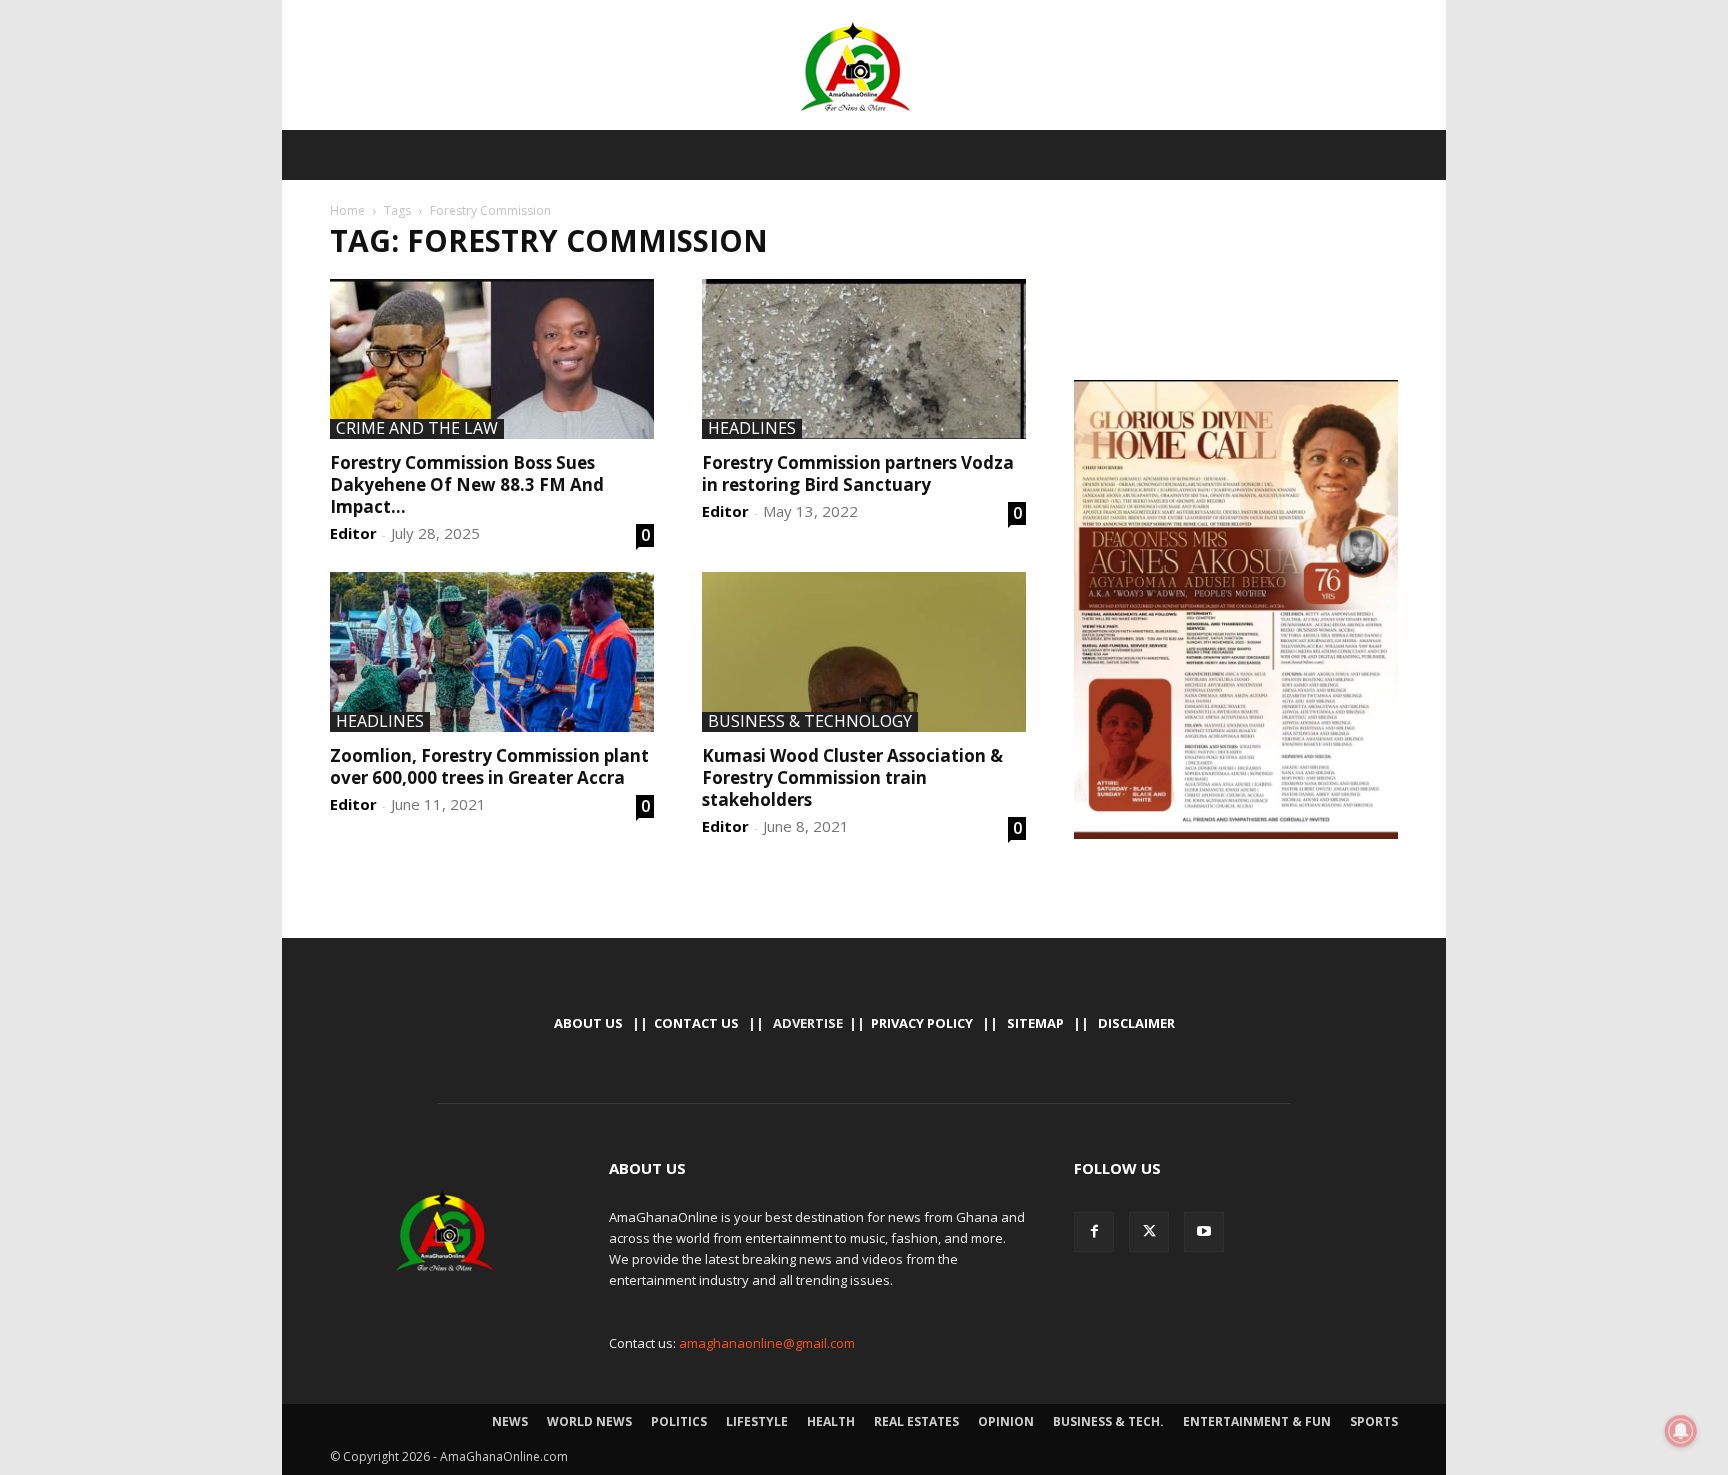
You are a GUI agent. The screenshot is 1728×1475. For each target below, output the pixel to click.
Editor (353, 533)
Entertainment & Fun (1257, 1421)
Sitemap (1035, 1023)
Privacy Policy (922, 1023)
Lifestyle (757, 1421)
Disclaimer (1136, 1023)
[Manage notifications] (1681, 1431)
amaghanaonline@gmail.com (767, 1343)
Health (831, 1421)
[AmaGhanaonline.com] (864, 67)
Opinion (1006, 1421)
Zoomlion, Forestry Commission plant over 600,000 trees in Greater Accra (489, 766)
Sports (1374, 1421)
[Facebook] (1094, 1232)
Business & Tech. (1108, 1421)
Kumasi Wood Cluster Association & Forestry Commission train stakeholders (852, 777)
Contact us (696, 1023)
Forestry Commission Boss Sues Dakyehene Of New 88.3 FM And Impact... (467, 484)
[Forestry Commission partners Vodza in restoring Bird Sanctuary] (864, 359)
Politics (679, 1421)
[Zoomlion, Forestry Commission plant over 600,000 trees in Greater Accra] (492, 652)
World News (589, 1421)
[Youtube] (1204, 1232)
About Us (588, 1023)
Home (347, 210)
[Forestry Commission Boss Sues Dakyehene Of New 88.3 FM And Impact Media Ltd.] (492, 359)
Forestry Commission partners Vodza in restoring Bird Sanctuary (858, 473)
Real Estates (916, 1421)
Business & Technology (810, 722)
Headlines (752, 429)
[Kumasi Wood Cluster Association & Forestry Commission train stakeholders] (864, 652)
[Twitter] (1149, 1232)
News (510, 1421)
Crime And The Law (417, 429)
